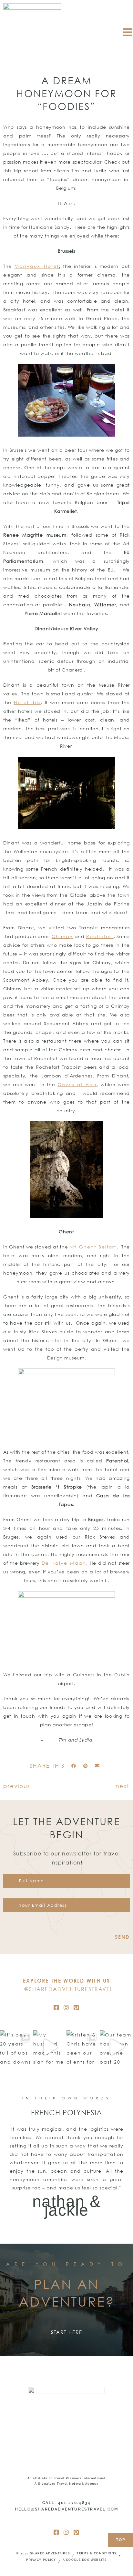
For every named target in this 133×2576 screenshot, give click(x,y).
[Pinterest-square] (77, 2007)
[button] (74, 1766)
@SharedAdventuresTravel (68, 1989)
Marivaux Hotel (36, 266)
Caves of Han (77, 1084)
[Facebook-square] (56, 2007)
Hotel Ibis (27, 702)
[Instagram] (66, 2007)
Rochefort (100, 936)
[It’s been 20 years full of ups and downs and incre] (17, 2047)
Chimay (62, 936)
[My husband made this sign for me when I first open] (50, 2047)
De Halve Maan (64, 1563)
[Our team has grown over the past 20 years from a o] (116, 2047)
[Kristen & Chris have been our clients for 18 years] (83, 2047)
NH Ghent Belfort (93, 1247)
